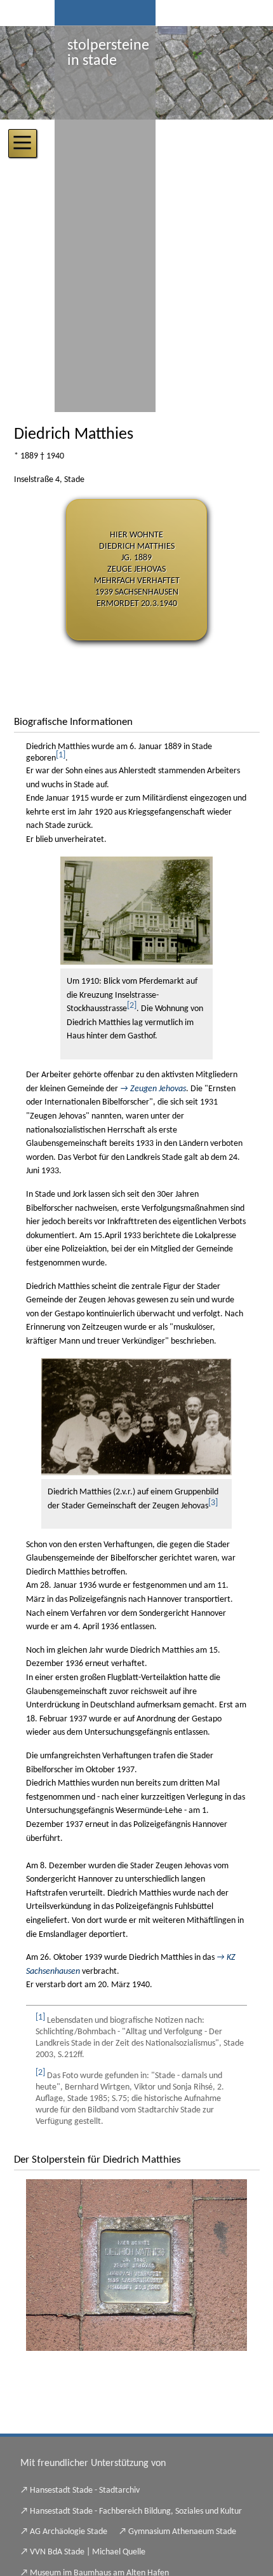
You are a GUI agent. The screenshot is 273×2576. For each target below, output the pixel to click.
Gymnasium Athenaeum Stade (182, 2532)
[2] (132, 1006)
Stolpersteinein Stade (108, 53)
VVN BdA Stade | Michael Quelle (88, 2552)
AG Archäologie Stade (69, 2532)
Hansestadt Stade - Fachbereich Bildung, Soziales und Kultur (136, 2511)
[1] (61, 755)
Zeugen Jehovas (158, 1089)
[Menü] (23, 143)
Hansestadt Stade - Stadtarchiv (85, 2490)
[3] (213, 1503)
